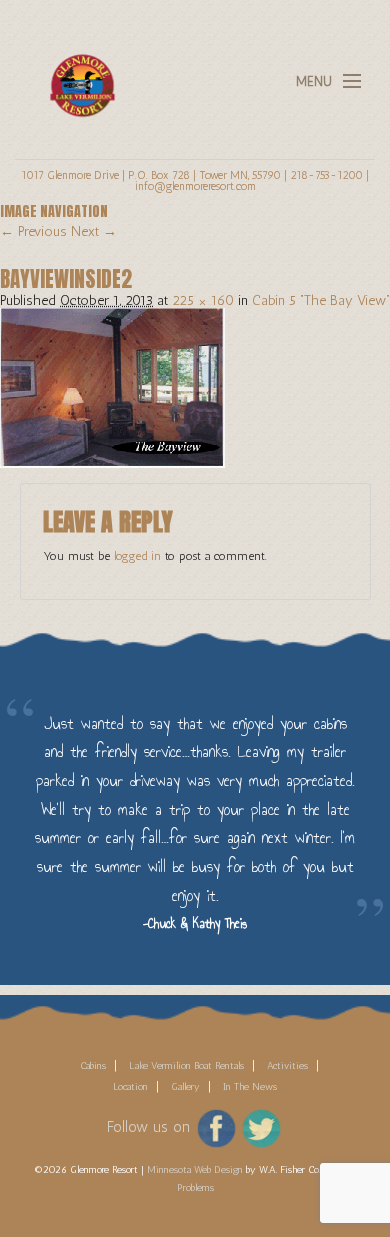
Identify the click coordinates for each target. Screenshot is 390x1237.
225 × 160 (203, 300)
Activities (287, 1066)
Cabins (93, 1066)
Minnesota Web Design (195, 1170)
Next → (94, 231)
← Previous (33, 231)
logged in (137, 556)
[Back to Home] (77, 73)
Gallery (185, 1087)
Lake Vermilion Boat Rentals (186, 1066)
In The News (250, 1087)
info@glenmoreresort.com (195, 186)
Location (130, 1087)
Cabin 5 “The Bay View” (321, 300)
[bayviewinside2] (112, 386)
